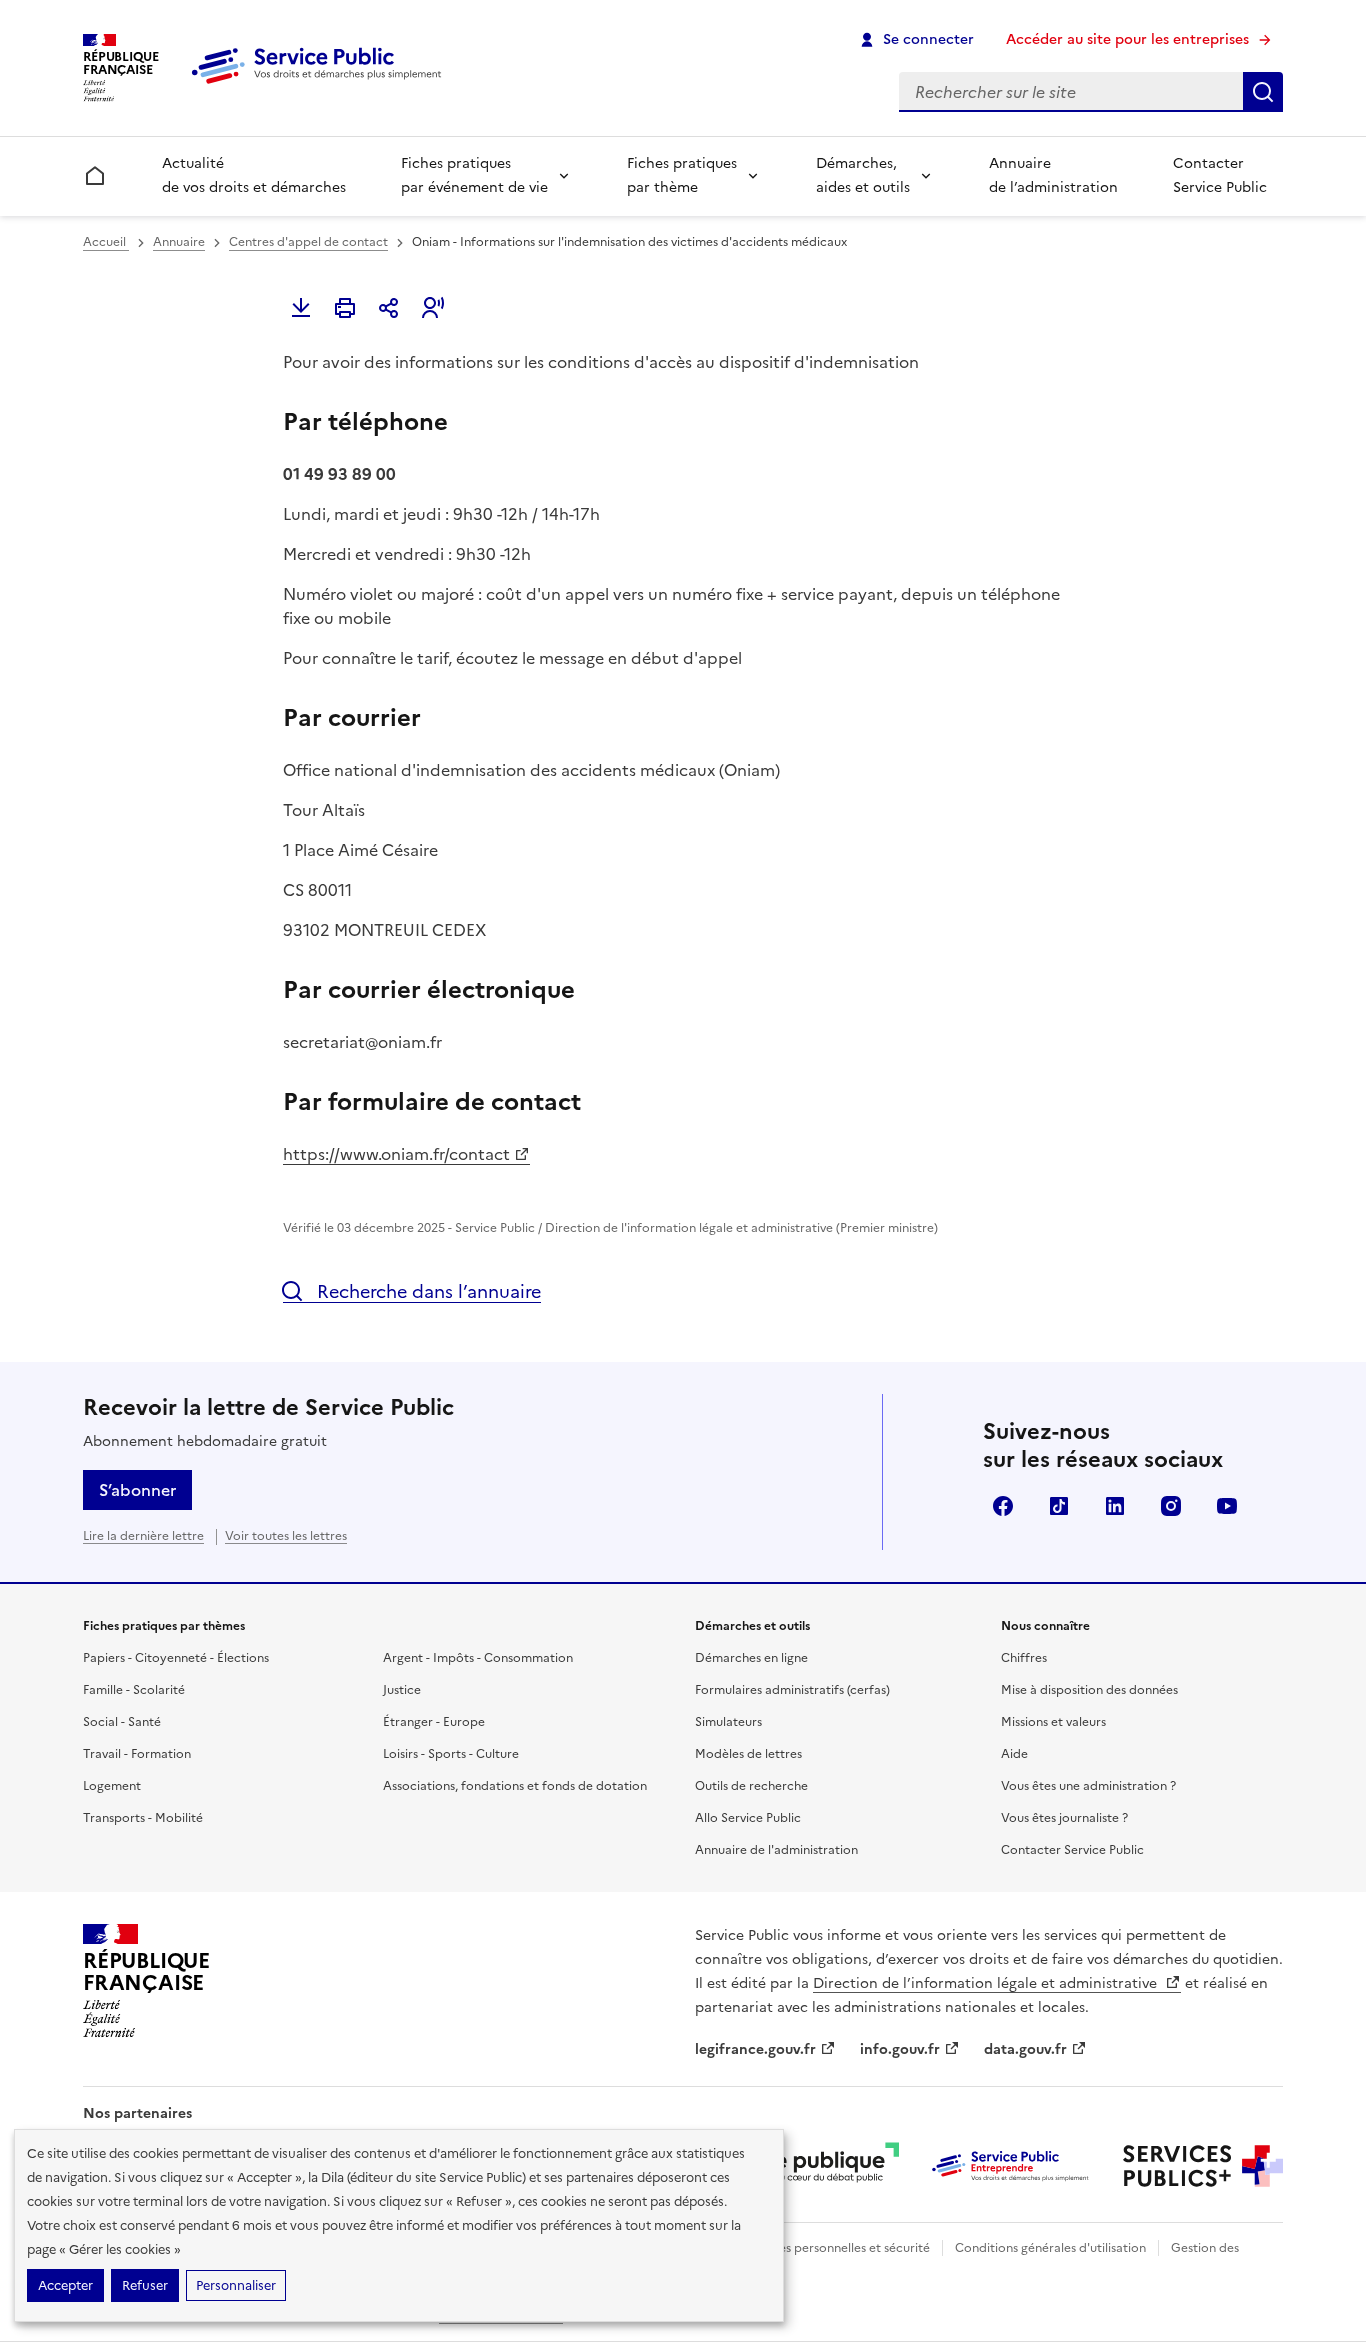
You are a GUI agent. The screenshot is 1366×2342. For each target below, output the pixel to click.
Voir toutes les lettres (286, 1536)
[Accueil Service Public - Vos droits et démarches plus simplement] (321, 85)
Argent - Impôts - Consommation (478, 1658)
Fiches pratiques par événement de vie (474, 175)
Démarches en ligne (751, 1658)
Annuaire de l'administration (776, 1850)
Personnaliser (236, 2285)
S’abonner (137, 1490)
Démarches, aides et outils (863, 175)
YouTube (1227, 1506)
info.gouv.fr (900, 2049)
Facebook (1003, 1506)
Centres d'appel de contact (308, 242)
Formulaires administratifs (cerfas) (792, 1690)
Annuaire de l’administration (1053, 175)
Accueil (106, 242)
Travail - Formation (137, 1754)
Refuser (145, 2285)
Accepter (65, 2285)
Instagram (1171, 1506)
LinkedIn (1115, 1506)
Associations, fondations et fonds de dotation (515, 1786)
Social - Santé (122, 1722)
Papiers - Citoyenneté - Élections (176, 1658)
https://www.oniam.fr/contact (396, 1154)
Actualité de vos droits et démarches (254, 175)
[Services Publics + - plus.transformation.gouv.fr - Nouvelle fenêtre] (1203, 2166)
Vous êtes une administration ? (1088, 1786)
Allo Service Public (748, 1818)
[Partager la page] (389, 308)
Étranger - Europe (434, 1722)
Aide (1014, 1754)
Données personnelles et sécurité (835, 2248)
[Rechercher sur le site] (1263, 92)
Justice (402, 1690)
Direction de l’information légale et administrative (987, 1983)
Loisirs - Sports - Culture (451, 1754)
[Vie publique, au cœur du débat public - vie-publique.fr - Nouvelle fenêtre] (819, 2166)
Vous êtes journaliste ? (1064, 1818)
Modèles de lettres (748, 1754)
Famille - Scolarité (134, 1690)
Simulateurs (728, 1722)
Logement (112, 1786)
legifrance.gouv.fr (755, 2049)
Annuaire (179, 242)
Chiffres (1024, 1658)
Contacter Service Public (1220, 175)
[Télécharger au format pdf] (301, 308)
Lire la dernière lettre (143, 1536)
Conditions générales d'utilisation (1050, 2248)
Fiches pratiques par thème (682, 175)
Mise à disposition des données (1089, 1690)
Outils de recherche (751, 1786)
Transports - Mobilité (143, 1818)
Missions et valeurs (1053, 1722)
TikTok (1059, 1506)
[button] (433, 308)
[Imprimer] (345, 308)
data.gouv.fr (1025, 2049)
